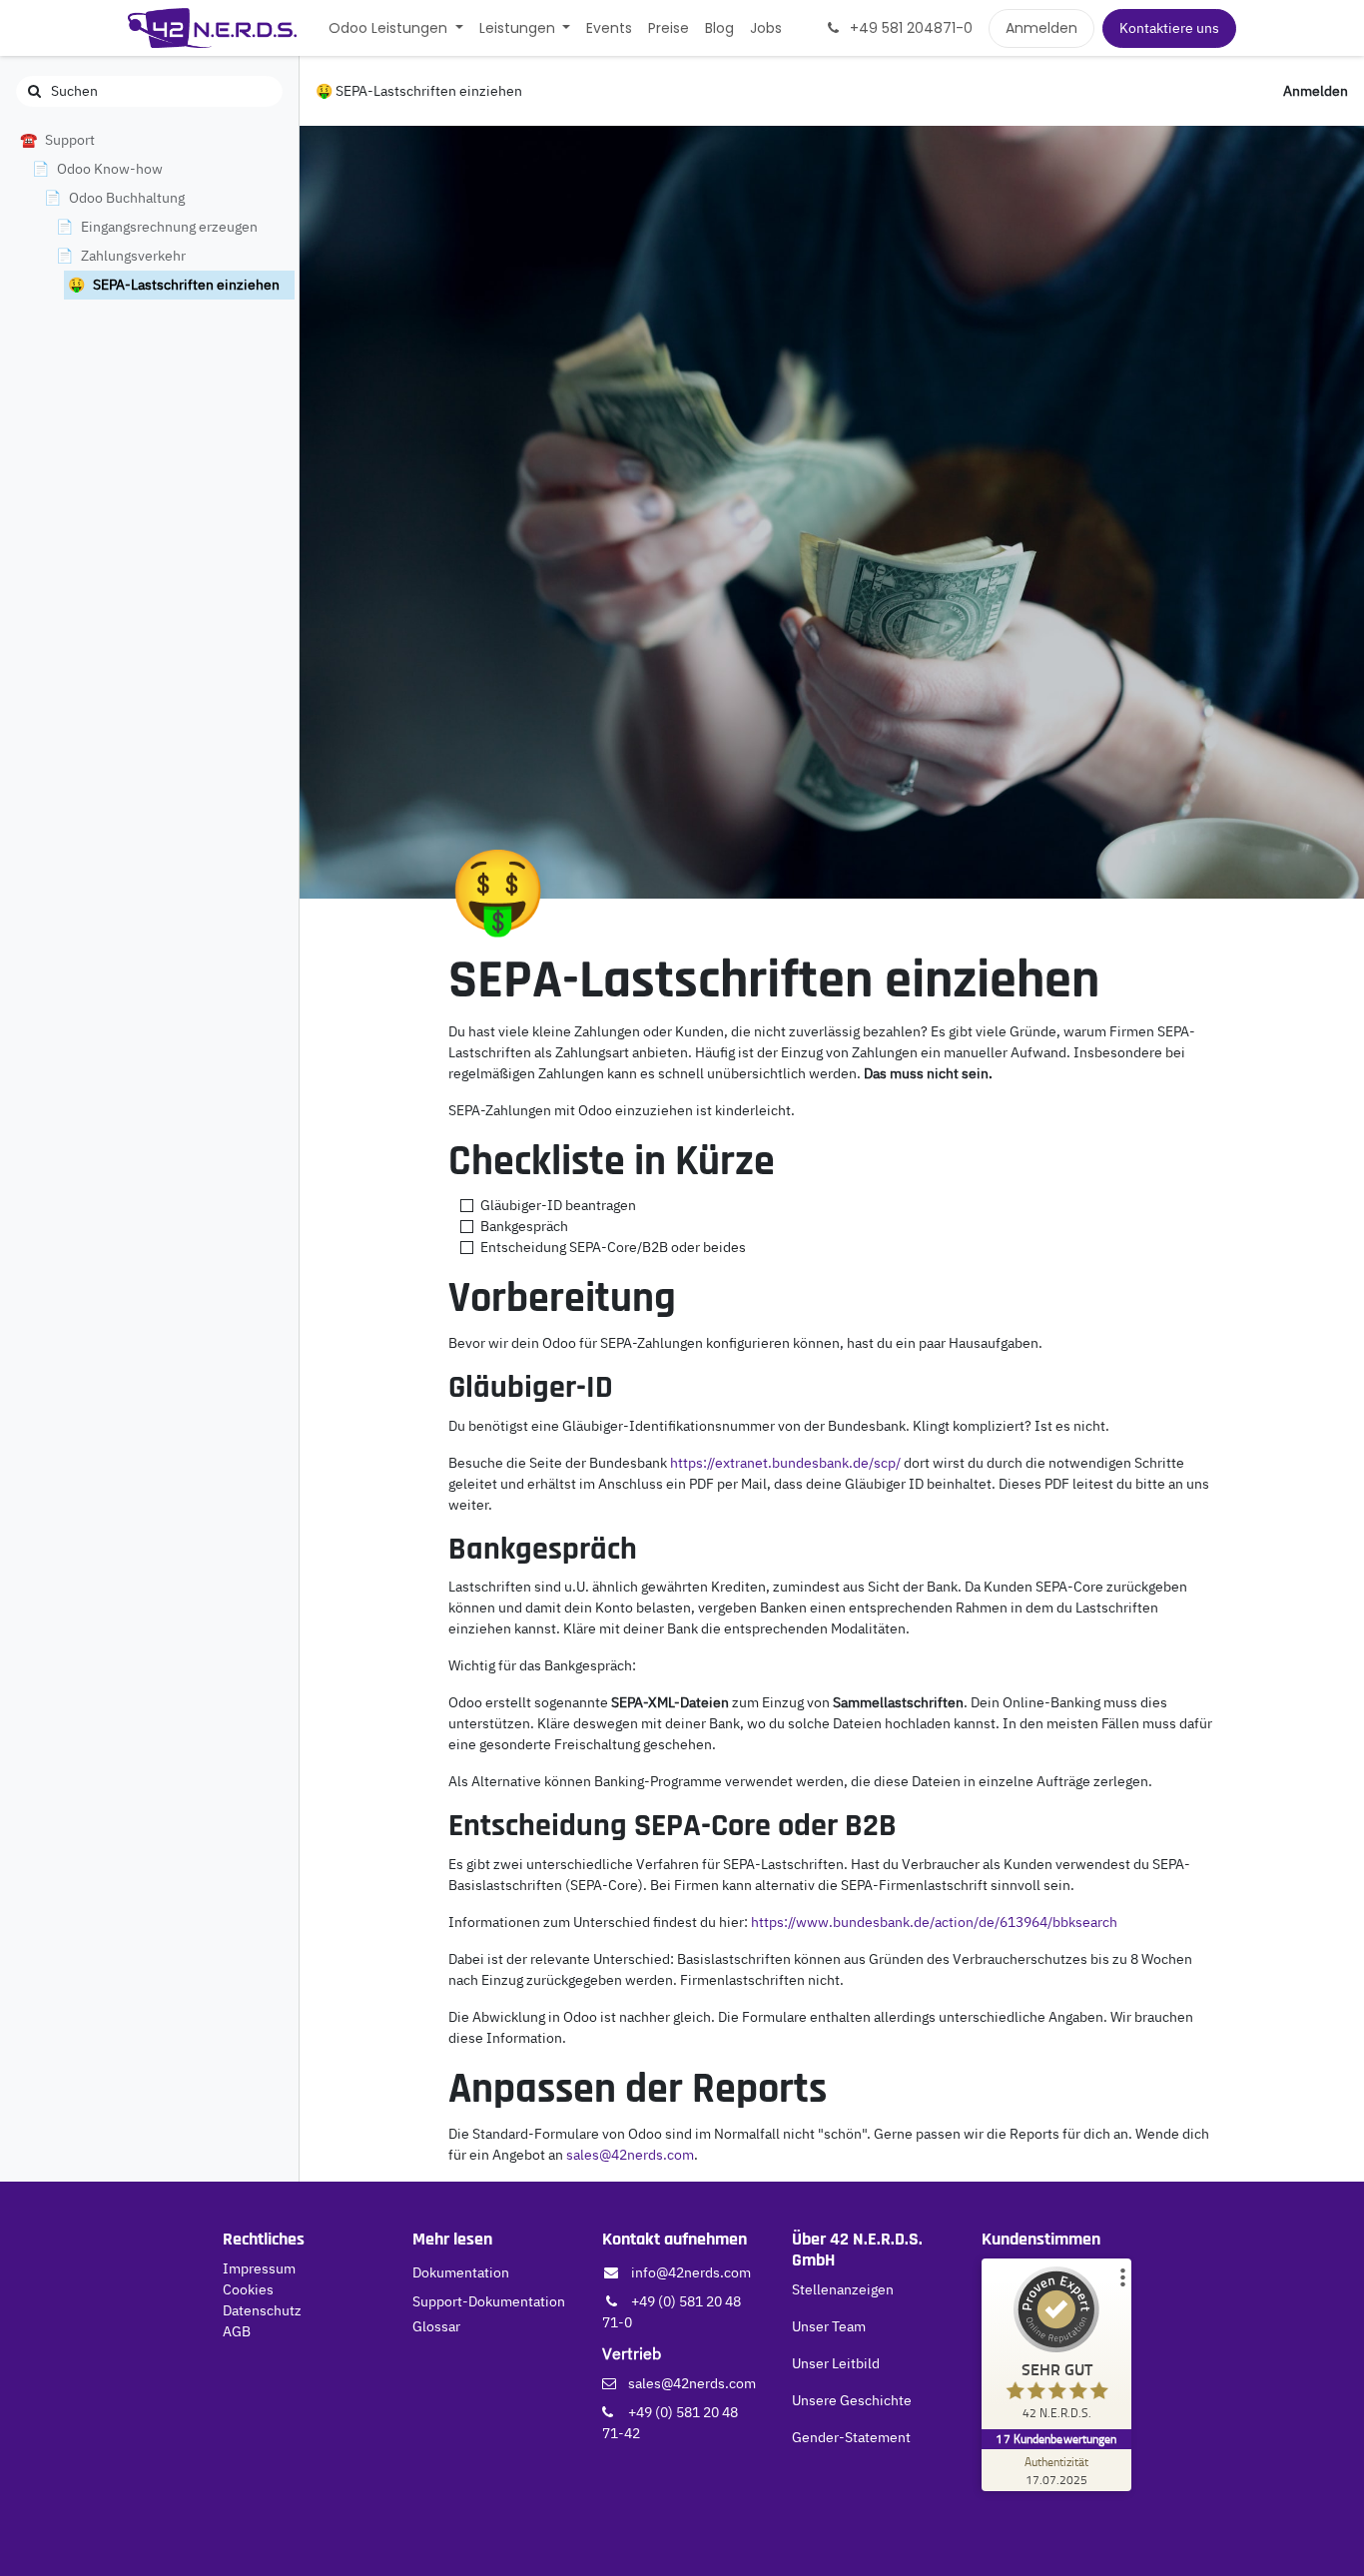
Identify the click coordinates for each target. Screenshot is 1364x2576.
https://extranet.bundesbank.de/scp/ (785, 1463)
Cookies (248, 2289)
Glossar (436, 2326)
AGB (237, 2331)
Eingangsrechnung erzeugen (169, 227)
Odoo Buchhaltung (127, 198)
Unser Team (829, 2326)
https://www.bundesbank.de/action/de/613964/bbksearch (934, 1922)
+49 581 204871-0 (909, 28)
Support (70, 140)
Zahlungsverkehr (133, 256)
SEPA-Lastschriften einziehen (186, 285)
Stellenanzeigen (843, 2289)
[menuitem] (396, 28)
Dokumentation (461, 2272)
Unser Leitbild (836, 2363)
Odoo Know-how (110, 169)
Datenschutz (262, 2310)
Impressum (259, 2268)
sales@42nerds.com (630, 2155)
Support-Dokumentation (489, 2301)
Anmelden (1041, 28)
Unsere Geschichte (852, 2400)
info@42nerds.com (691, 2272)
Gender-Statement (851, 2437)
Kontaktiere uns (1169, 28)
